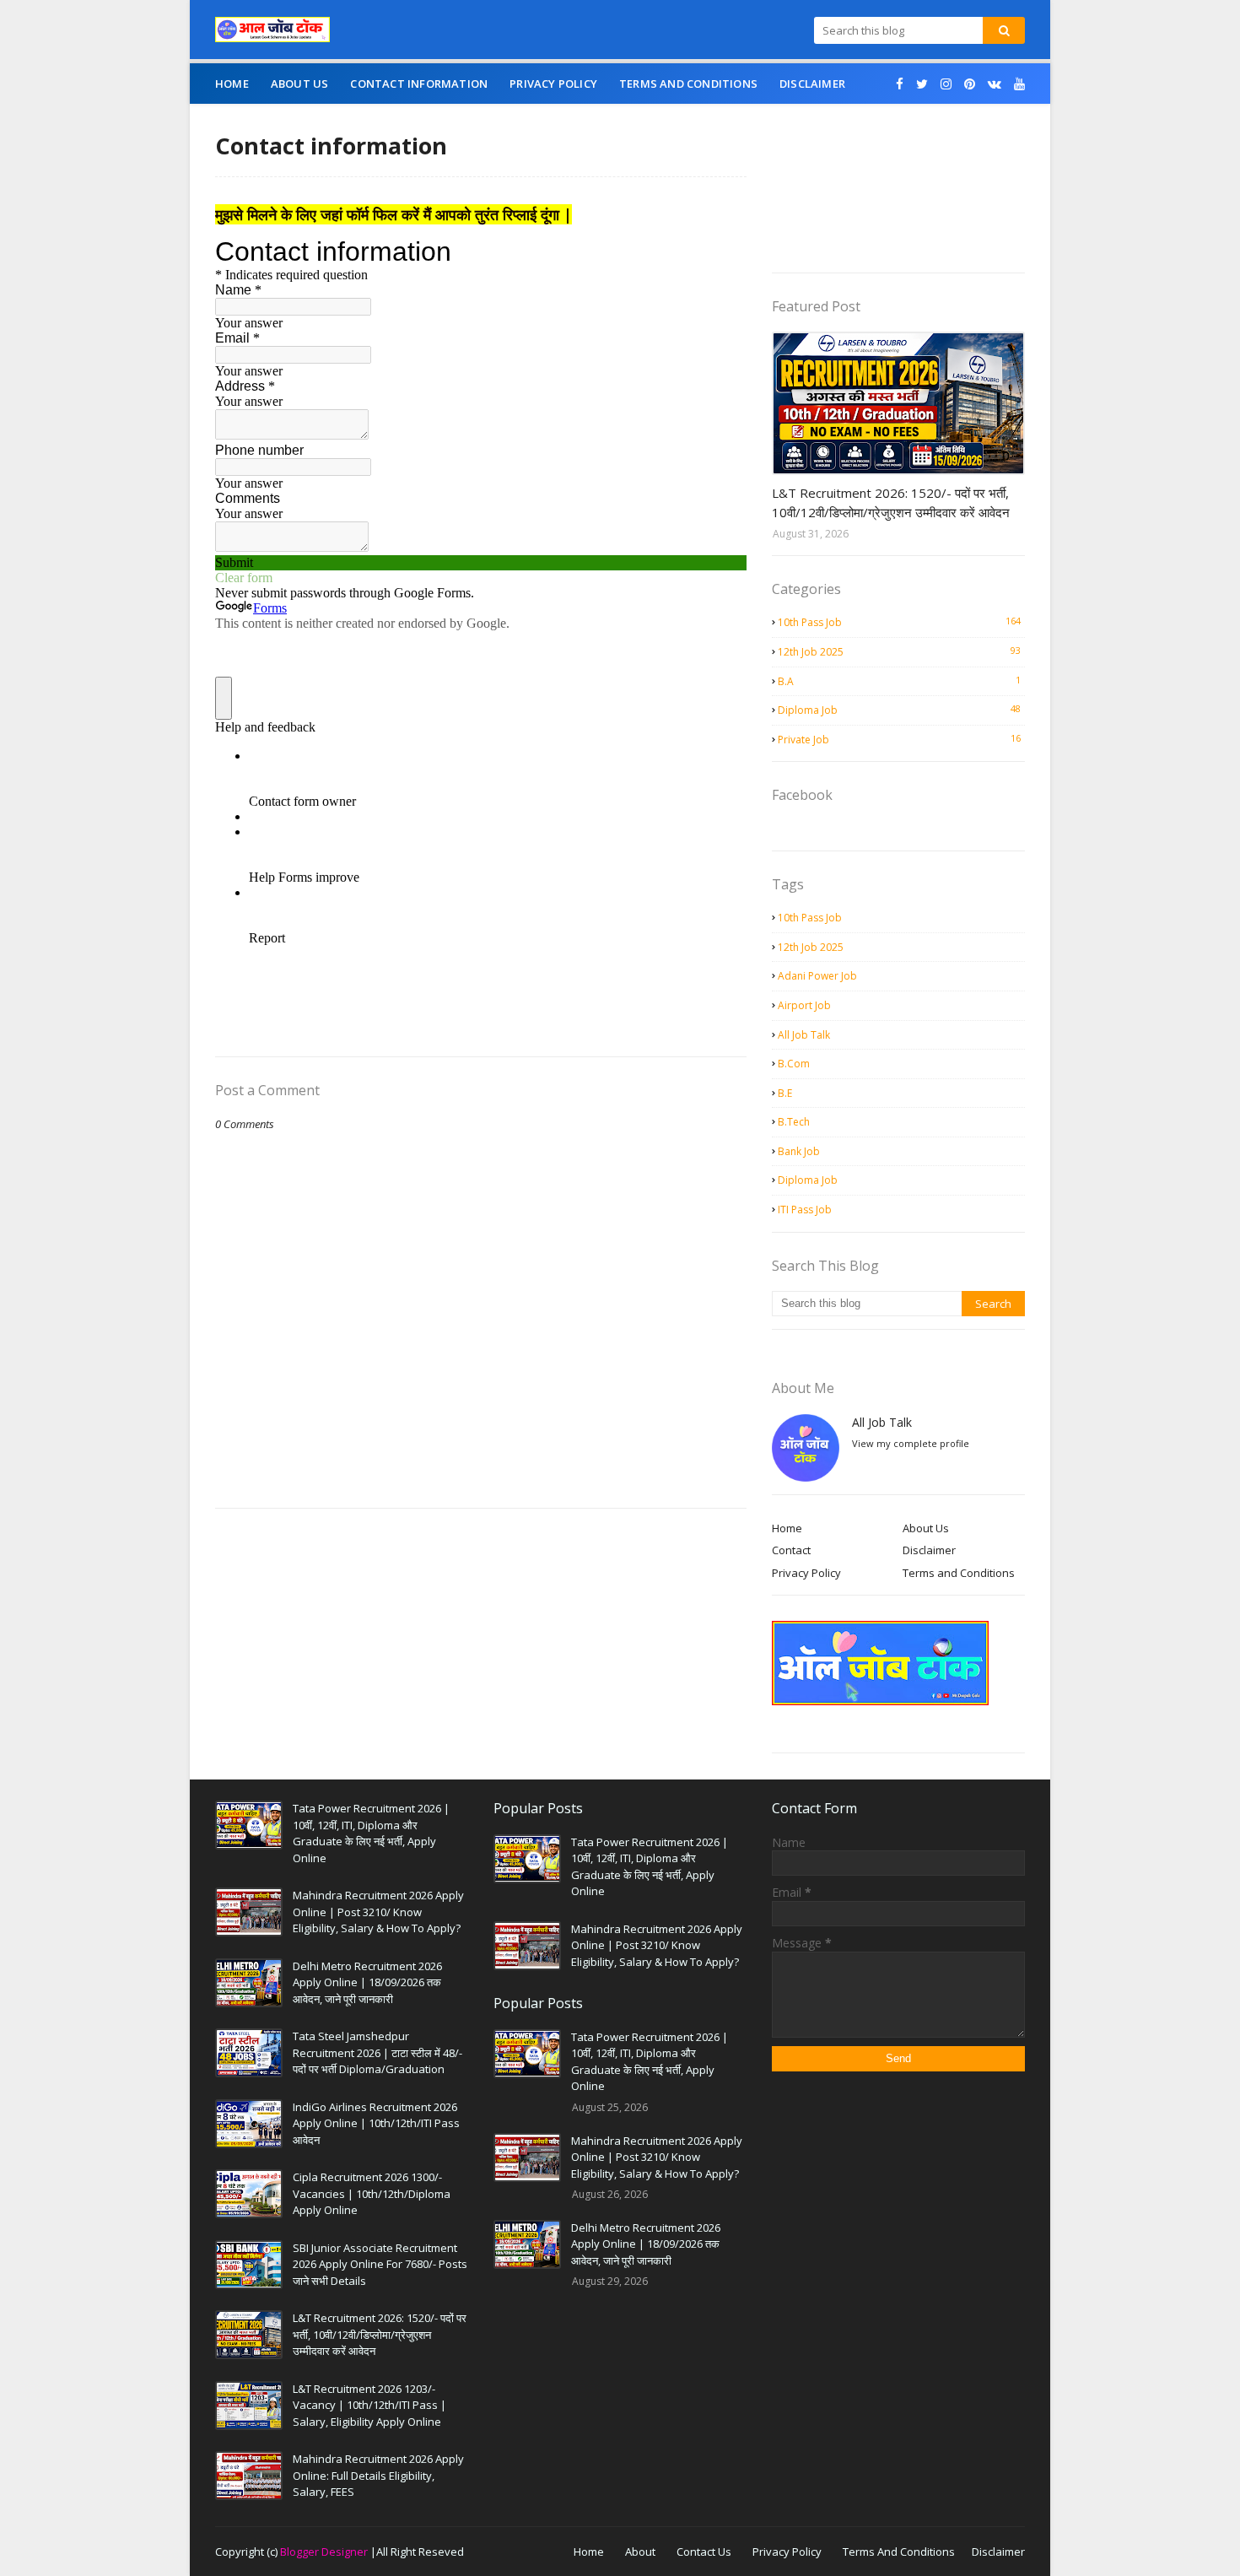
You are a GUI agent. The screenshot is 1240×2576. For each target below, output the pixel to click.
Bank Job (799, 1151)
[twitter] (922, 84)
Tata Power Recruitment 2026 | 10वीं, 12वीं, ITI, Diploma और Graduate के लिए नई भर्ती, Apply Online (371, 1833)
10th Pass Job (899, 622)
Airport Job (804, 1005)
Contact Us (704, 2552)
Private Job (899, 739)
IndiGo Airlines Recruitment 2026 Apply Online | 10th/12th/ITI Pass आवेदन (376, 2123)
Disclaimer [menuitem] (812, 84)
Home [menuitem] (232, 84)
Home (787, 1528)
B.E (785, 1093)
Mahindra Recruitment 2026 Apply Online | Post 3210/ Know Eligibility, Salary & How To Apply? (378, 1912)
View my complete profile (911, 1443)
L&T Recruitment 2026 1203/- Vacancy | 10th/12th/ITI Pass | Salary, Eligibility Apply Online (369, 2405)
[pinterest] (970, 84)
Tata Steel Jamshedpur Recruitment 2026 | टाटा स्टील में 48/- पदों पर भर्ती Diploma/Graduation (377, 2052)
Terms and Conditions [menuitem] (688, 84)
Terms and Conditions (959, 1573)
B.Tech (794, 1122)
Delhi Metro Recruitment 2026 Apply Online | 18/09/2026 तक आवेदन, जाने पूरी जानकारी (367, 1982)
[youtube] (1017, 84)
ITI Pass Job (805, 1210)
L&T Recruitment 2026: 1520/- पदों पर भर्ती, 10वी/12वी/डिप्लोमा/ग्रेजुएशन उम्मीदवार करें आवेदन (891, 502)
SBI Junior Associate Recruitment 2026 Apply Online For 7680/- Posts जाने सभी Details (380, 2264)
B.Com (794, 1064)
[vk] (995, 84)
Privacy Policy (806, 1573)
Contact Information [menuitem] (419, 84)
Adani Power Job (817, 976)
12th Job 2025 (899, 651)
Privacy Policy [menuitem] (553, 84)
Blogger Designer (324, 2552)
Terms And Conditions (899, 2552)
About (640, 2552)
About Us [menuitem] (300, 84)
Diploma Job (899, 710)
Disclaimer (929, 1550)
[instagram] (946, 84)
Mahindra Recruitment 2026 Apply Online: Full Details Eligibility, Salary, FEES (378, 2475)
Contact (791, 1550)
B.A (899, 681)
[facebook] (900, 84)
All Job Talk (804, 1035)
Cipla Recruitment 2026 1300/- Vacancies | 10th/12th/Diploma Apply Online (372, 2193)
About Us (926, 1528)
